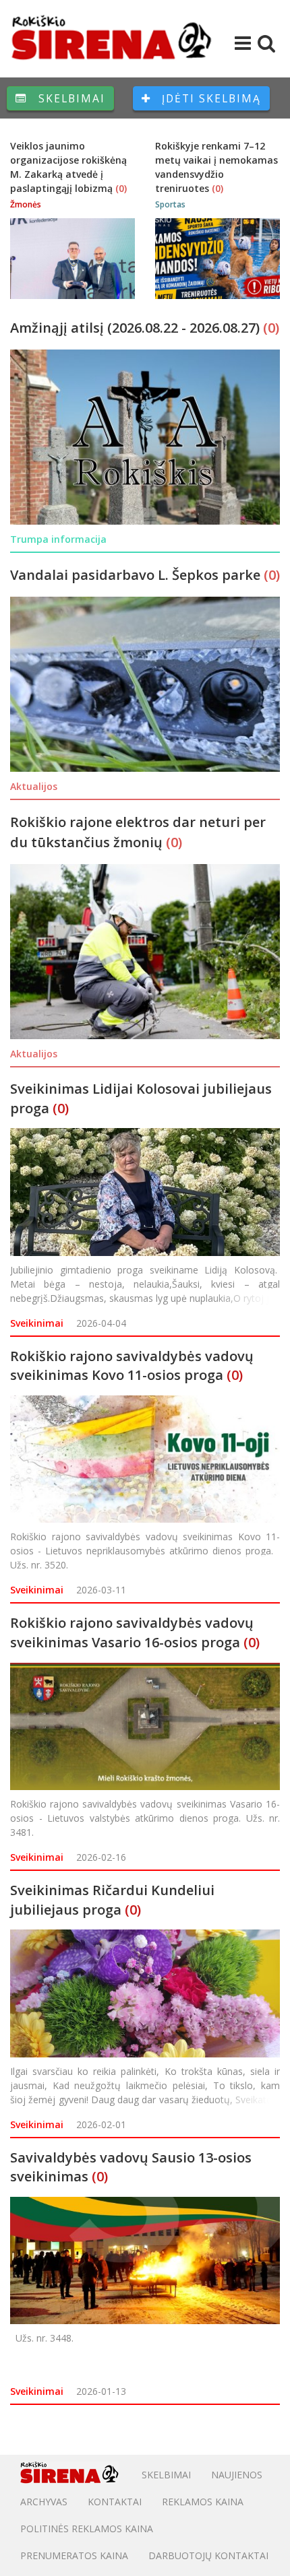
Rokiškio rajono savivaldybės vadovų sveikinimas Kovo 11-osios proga (132, 1366)
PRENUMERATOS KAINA (74, 2555)
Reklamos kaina (203, 2502)
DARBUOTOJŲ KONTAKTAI (208, 2555)
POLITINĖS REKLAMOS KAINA (87, 2529)
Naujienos (237, 2475)
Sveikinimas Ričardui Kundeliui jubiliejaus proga (112, 1900)
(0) (121, 188)
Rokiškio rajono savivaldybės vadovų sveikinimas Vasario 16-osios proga (132, 1632)
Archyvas (44, 2502)
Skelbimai (70, 98)
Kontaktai (115, 2502)
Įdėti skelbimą (209, 98)
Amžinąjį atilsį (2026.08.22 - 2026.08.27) (137, 328)
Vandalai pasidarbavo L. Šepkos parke (137, 575)
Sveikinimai (37, 1323)
